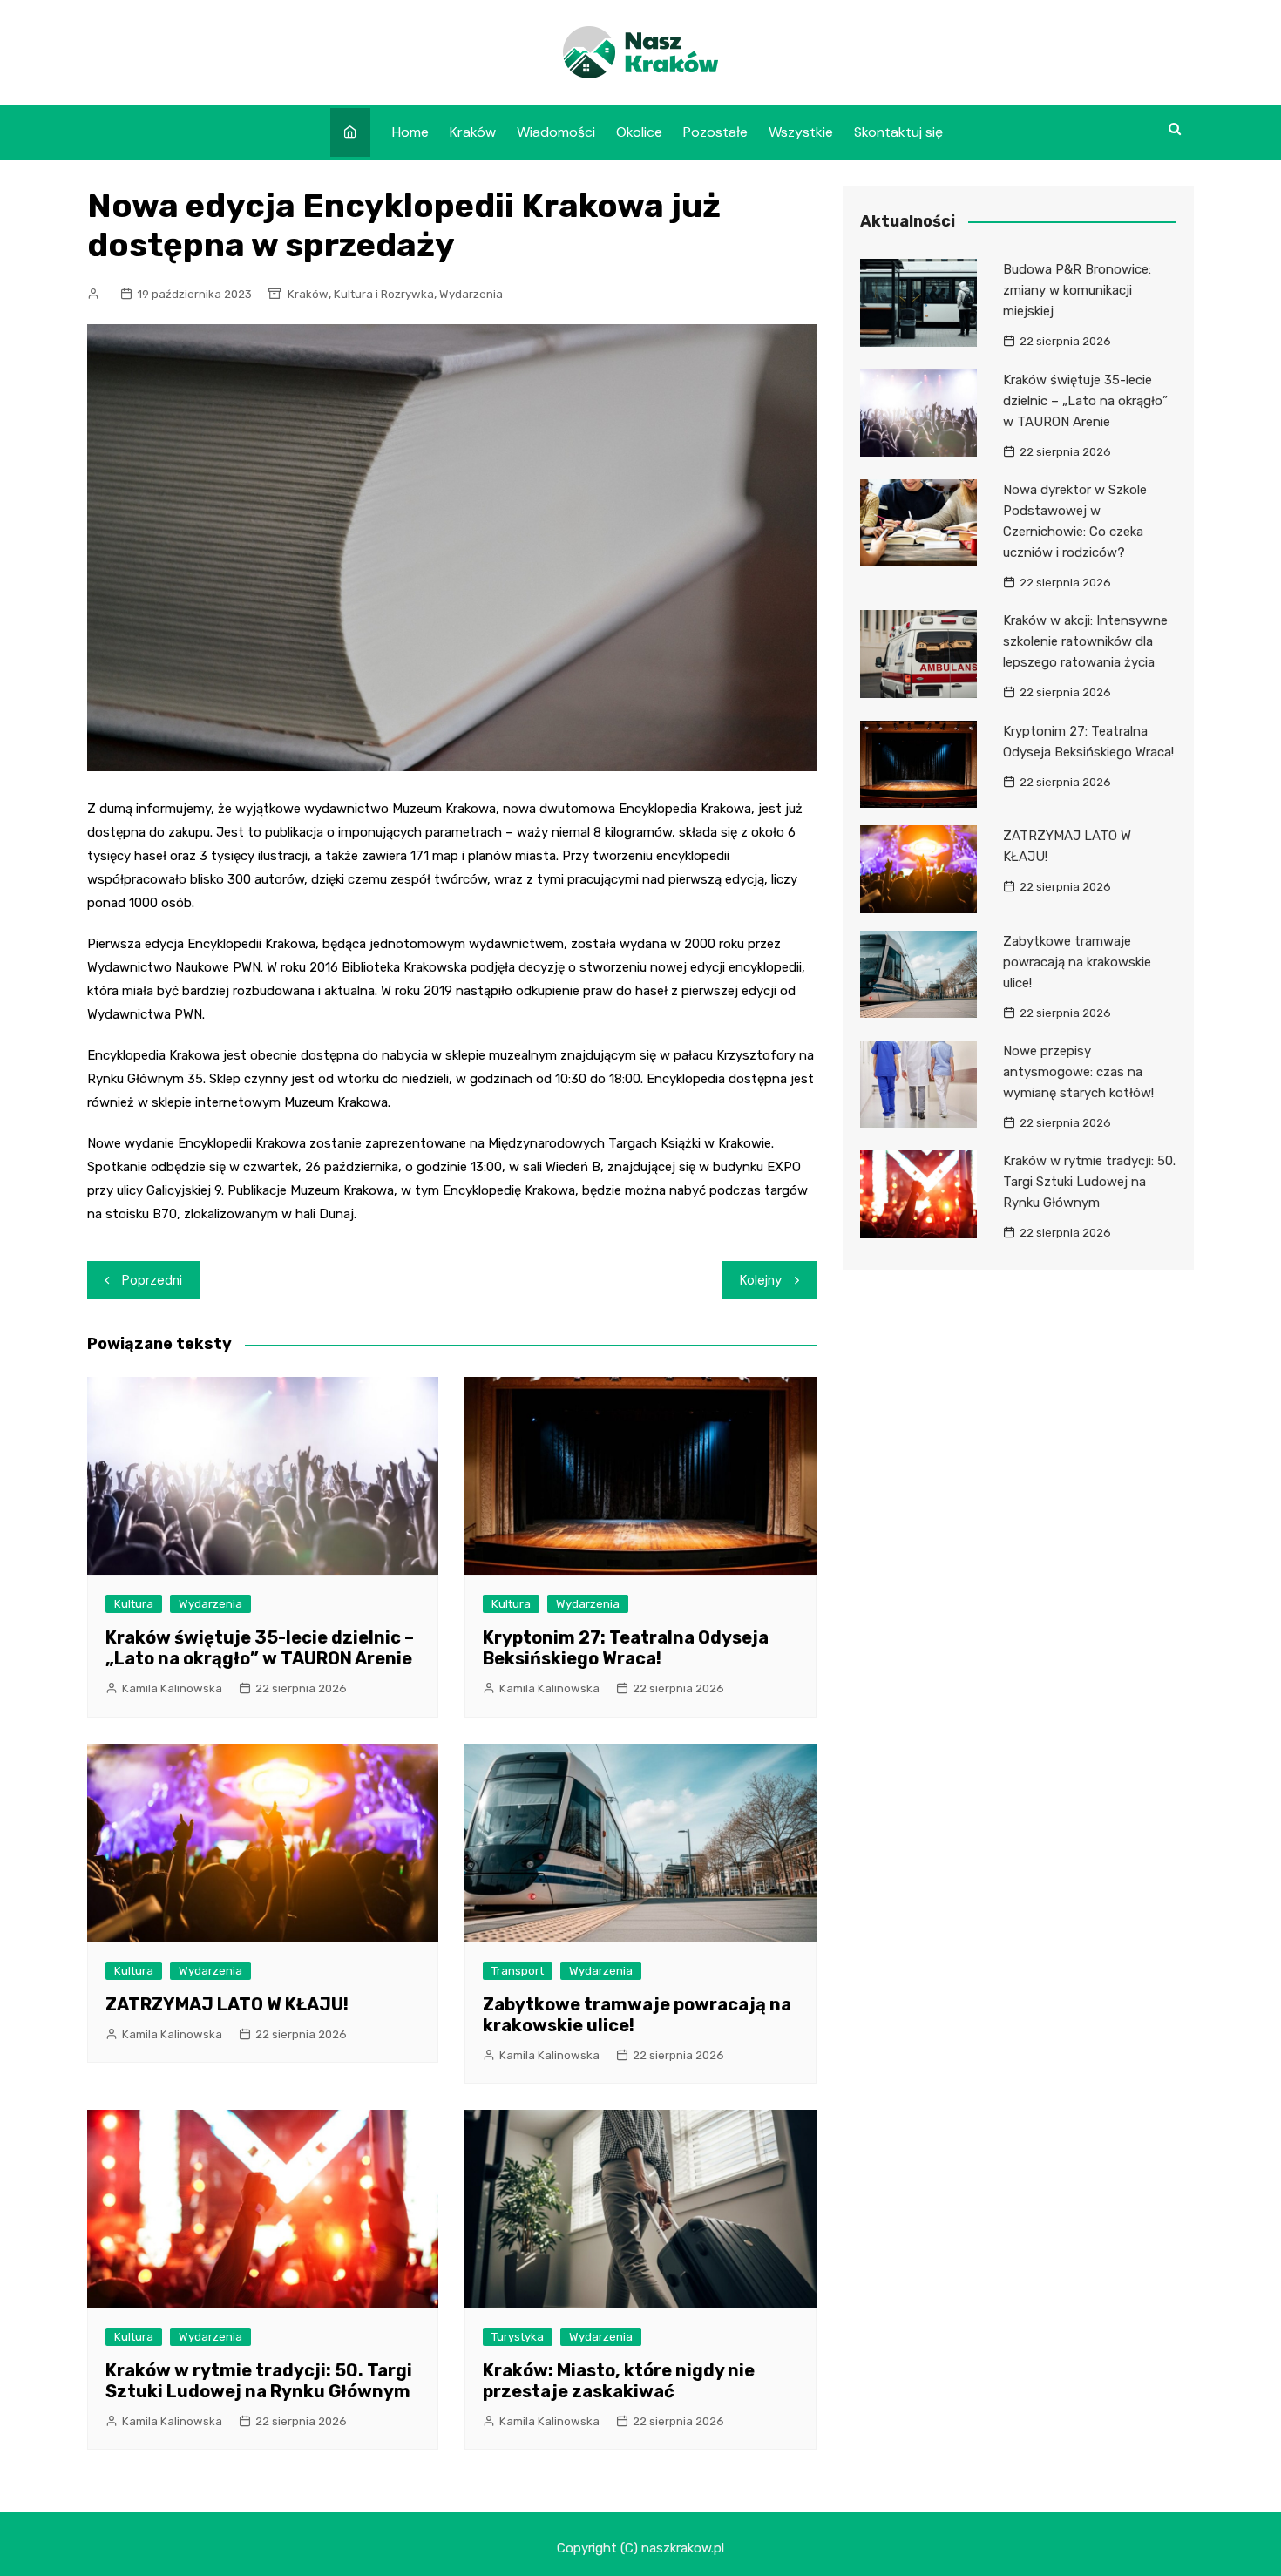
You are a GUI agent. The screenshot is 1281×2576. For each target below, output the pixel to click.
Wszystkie (801, 132)
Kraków (473, 132)
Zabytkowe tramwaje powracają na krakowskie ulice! (1077, 962)
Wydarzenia (471, 294)
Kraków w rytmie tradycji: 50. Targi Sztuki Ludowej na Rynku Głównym (259, 2381)
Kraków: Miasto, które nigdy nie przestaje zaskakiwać (619, 2381)
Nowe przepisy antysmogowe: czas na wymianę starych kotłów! (1078, 1072)
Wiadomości (556, 132)
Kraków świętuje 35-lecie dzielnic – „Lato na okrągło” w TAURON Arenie (260, 1648)
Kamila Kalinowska (172, 1688)
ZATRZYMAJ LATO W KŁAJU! (227, 2004)
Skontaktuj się (898, 132)
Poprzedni (152, 1280)
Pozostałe (715, 132)
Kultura (134, 1604)
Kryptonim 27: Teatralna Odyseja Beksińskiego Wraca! (626, 1648)
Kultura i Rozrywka (384, 294)
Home (410, 132)
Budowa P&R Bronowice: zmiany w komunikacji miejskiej (1077, 290)
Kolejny (761, 1280)
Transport (518, 1971)
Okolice (639, 132)
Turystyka (518, 2337)
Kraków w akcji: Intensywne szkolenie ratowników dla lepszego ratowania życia (1085, 641)
